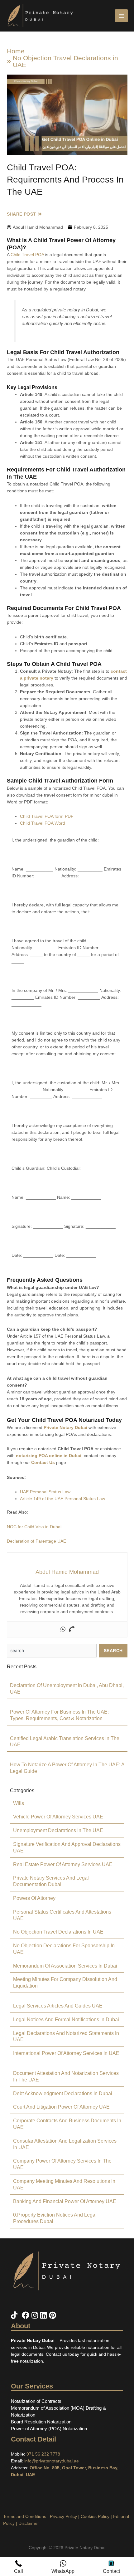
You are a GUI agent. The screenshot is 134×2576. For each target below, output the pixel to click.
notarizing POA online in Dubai (49, 1456)
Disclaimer (29, 2523)
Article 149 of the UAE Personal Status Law (62, 1499)
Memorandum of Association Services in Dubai (65, 1966)
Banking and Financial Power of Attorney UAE (65, 2201)
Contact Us (43, 1462)
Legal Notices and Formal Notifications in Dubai (66, 2020)
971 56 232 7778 (43, 2454)
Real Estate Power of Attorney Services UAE (63, 1864)
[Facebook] (27, 2315)
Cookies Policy (95, 2516)
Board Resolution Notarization (41, 2422)
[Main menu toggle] (121, 16)
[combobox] (52, 1651)
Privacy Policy (63, 2516)
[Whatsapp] (63, 1629)
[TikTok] (15, 2315)
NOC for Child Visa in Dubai (34, 1527)
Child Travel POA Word (43, 823)
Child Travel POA (27, 255)
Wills (19, 1803)
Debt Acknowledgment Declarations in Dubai (63, 2093)
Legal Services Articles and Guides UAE (58, 2006)
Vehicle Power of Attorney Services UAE (58, 1817)
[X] (21, 2315)
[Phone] (71, 1629)
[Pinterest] (53, 2315)
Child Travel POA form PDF (47, 816)
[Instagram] (36, 2315)
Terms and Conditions (25, 2516)
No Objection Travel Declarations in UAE (65, 61)
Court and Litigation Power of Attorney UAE (61, 2107)
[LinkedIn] (45, 2315)
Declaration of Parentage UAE (36, 1541)
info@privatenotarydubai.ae (52, 2461)
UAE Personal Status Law (45, 1492)
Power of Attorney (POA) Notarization (49, 2429)
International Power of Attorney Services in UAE (66, 2053)
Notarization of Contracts (36, 2401)
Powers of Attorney (34, 1898)
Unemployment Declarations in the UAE (58, 1830)
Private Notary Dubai (65, 1427)
